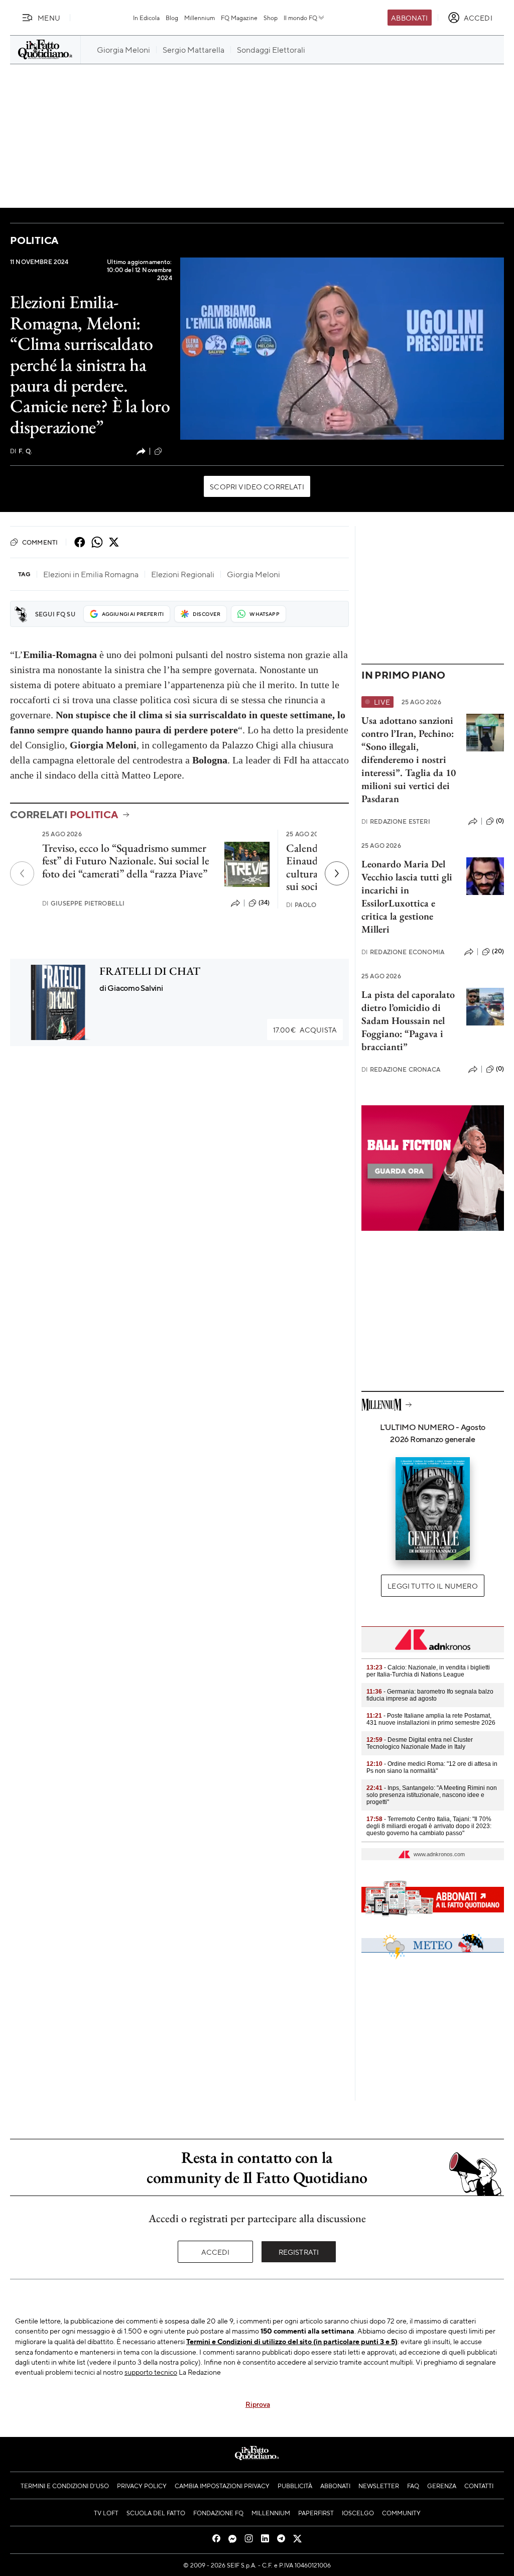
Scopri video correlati (257, 486)
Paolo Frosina (316, 905)
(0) (500, 821)
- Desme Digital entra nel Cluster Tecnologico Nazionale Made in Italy (420, 1743)
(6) (168, 451)
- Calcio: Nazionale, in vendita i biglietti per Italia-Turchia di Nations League (428, 1671)
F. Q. (21, 451)
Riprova (258, 2404)
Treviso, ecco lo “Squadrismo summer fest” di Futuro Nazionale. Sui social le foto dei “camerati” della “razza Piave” (126, 861)
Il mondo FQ (300, 18)
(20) (498, 951)
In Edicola (146, 18)
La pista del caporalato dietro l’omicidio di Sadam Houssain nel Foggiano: (408, 1014)
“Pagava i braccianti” (402, 1040)
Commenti (40, 542)
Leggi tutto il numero (432, 1586)
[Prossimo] (337, 873)
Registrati (299, 2252)
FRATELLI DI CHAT (150, 971)
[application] (342, 349)
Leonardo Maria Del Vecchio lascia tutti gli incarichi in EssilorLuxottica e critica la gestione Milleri (407, 896)
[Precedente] (22, 873)
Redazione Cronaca (401, 1069)
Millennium (200, 18)
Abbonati (409, 18)
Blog (172, 18)
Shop (271, 18)
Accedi (216, 2252)
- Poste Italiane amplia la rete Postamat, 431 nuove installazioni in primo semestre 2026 (431, 1719)
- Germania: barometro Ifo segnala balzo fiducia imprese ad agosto (430, 1695)
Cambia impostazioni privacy (222, 2486)
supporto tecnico (151, 2372)
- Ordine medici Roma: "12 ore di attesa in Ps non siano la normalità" (432, 1767)
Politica (34, 240)
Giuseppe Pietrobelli (83, 903)
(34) (264, 903)
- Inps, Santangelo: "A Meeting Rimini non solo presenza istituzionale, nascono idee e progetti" (432, 1795)
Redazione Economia (403, 952)
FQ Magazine (239, 18)
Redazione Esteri (396, 821)
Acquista (305, 1029)
